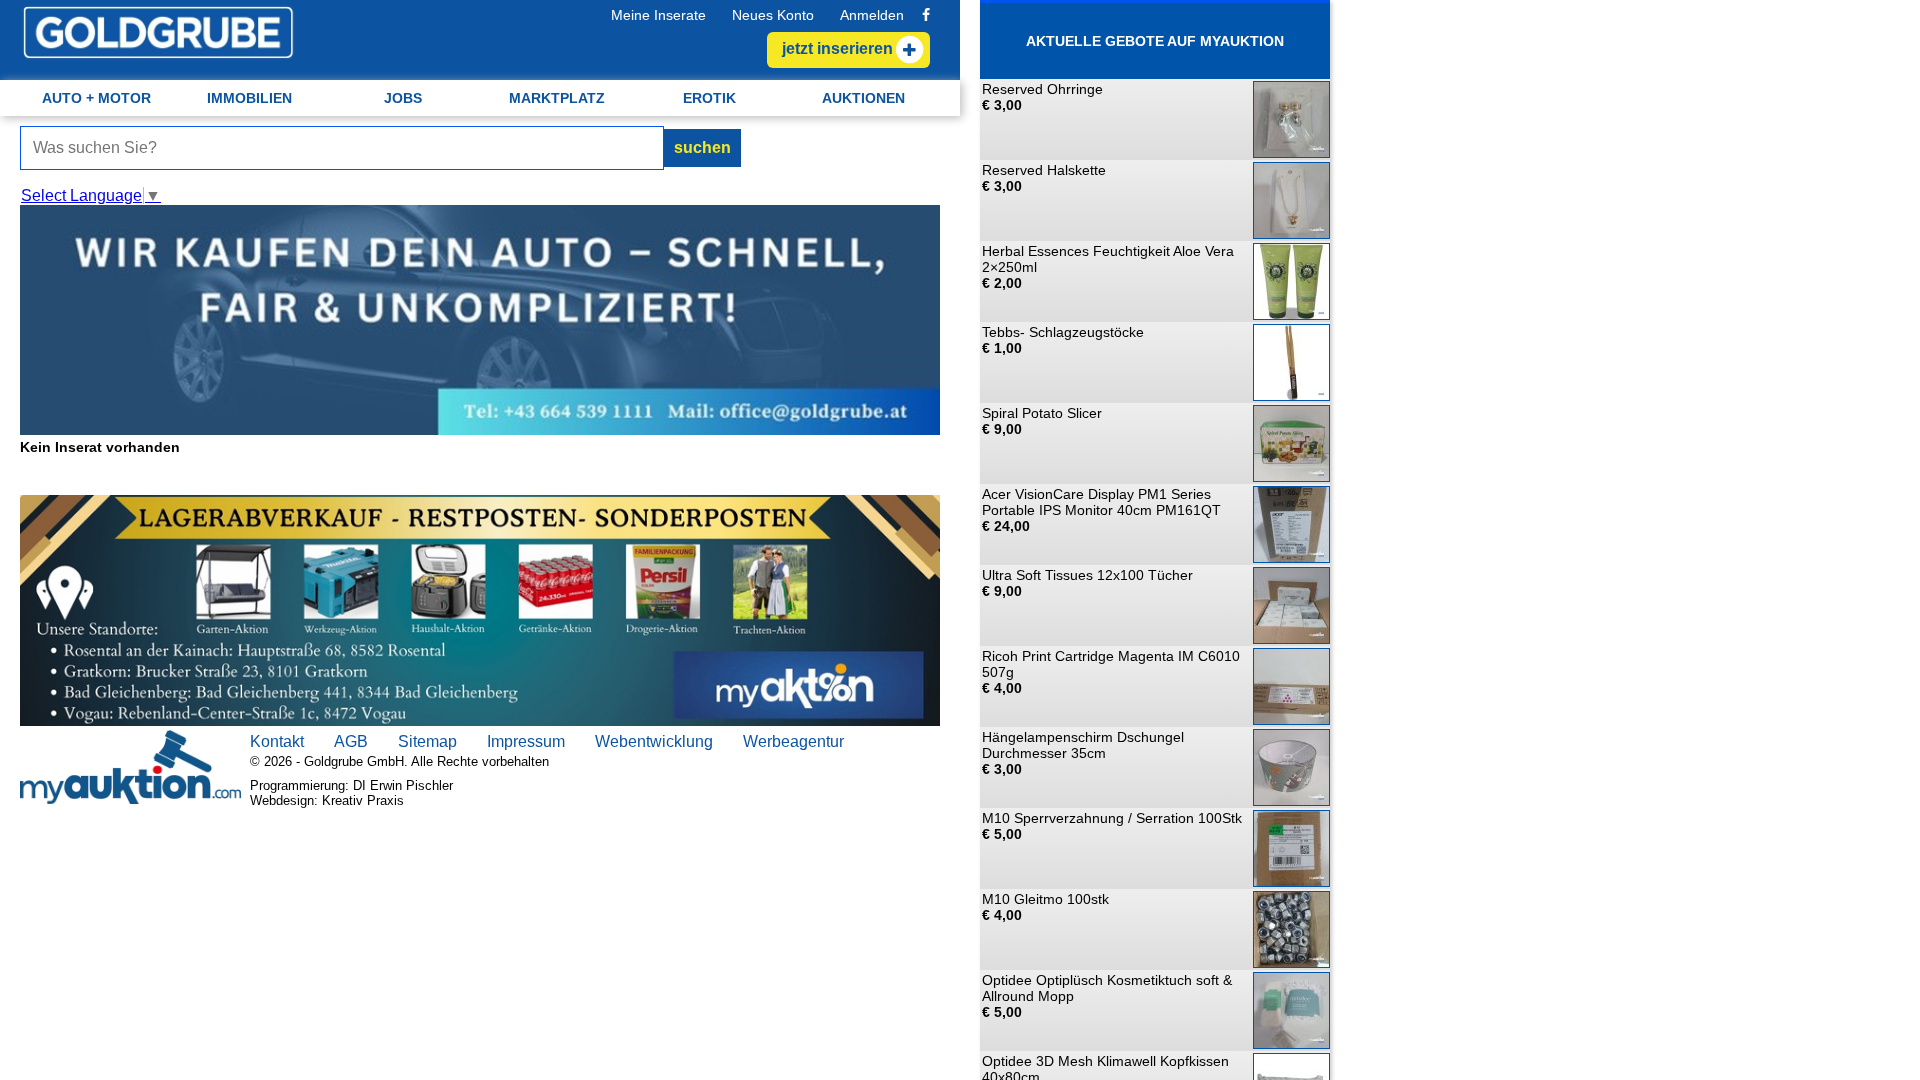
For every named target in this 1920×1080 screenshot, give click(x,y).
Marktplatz (557, 98)
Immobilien (249, 98)
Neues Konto (773, 15)
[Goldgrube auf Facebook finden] (926, 15)
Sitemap (427, 741)
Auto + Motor (96, 98)
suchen (702, 147)
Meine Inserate (658, 15)
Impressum (526, 741)
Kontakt (277, 741)
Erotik (709, 98)
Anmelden (872, 15)
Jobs (403, 98)
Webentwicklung (654, 741)
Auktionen (863, 98)
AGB (351, 741)
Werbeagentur (793, 741)
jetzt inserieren (837, 48)
